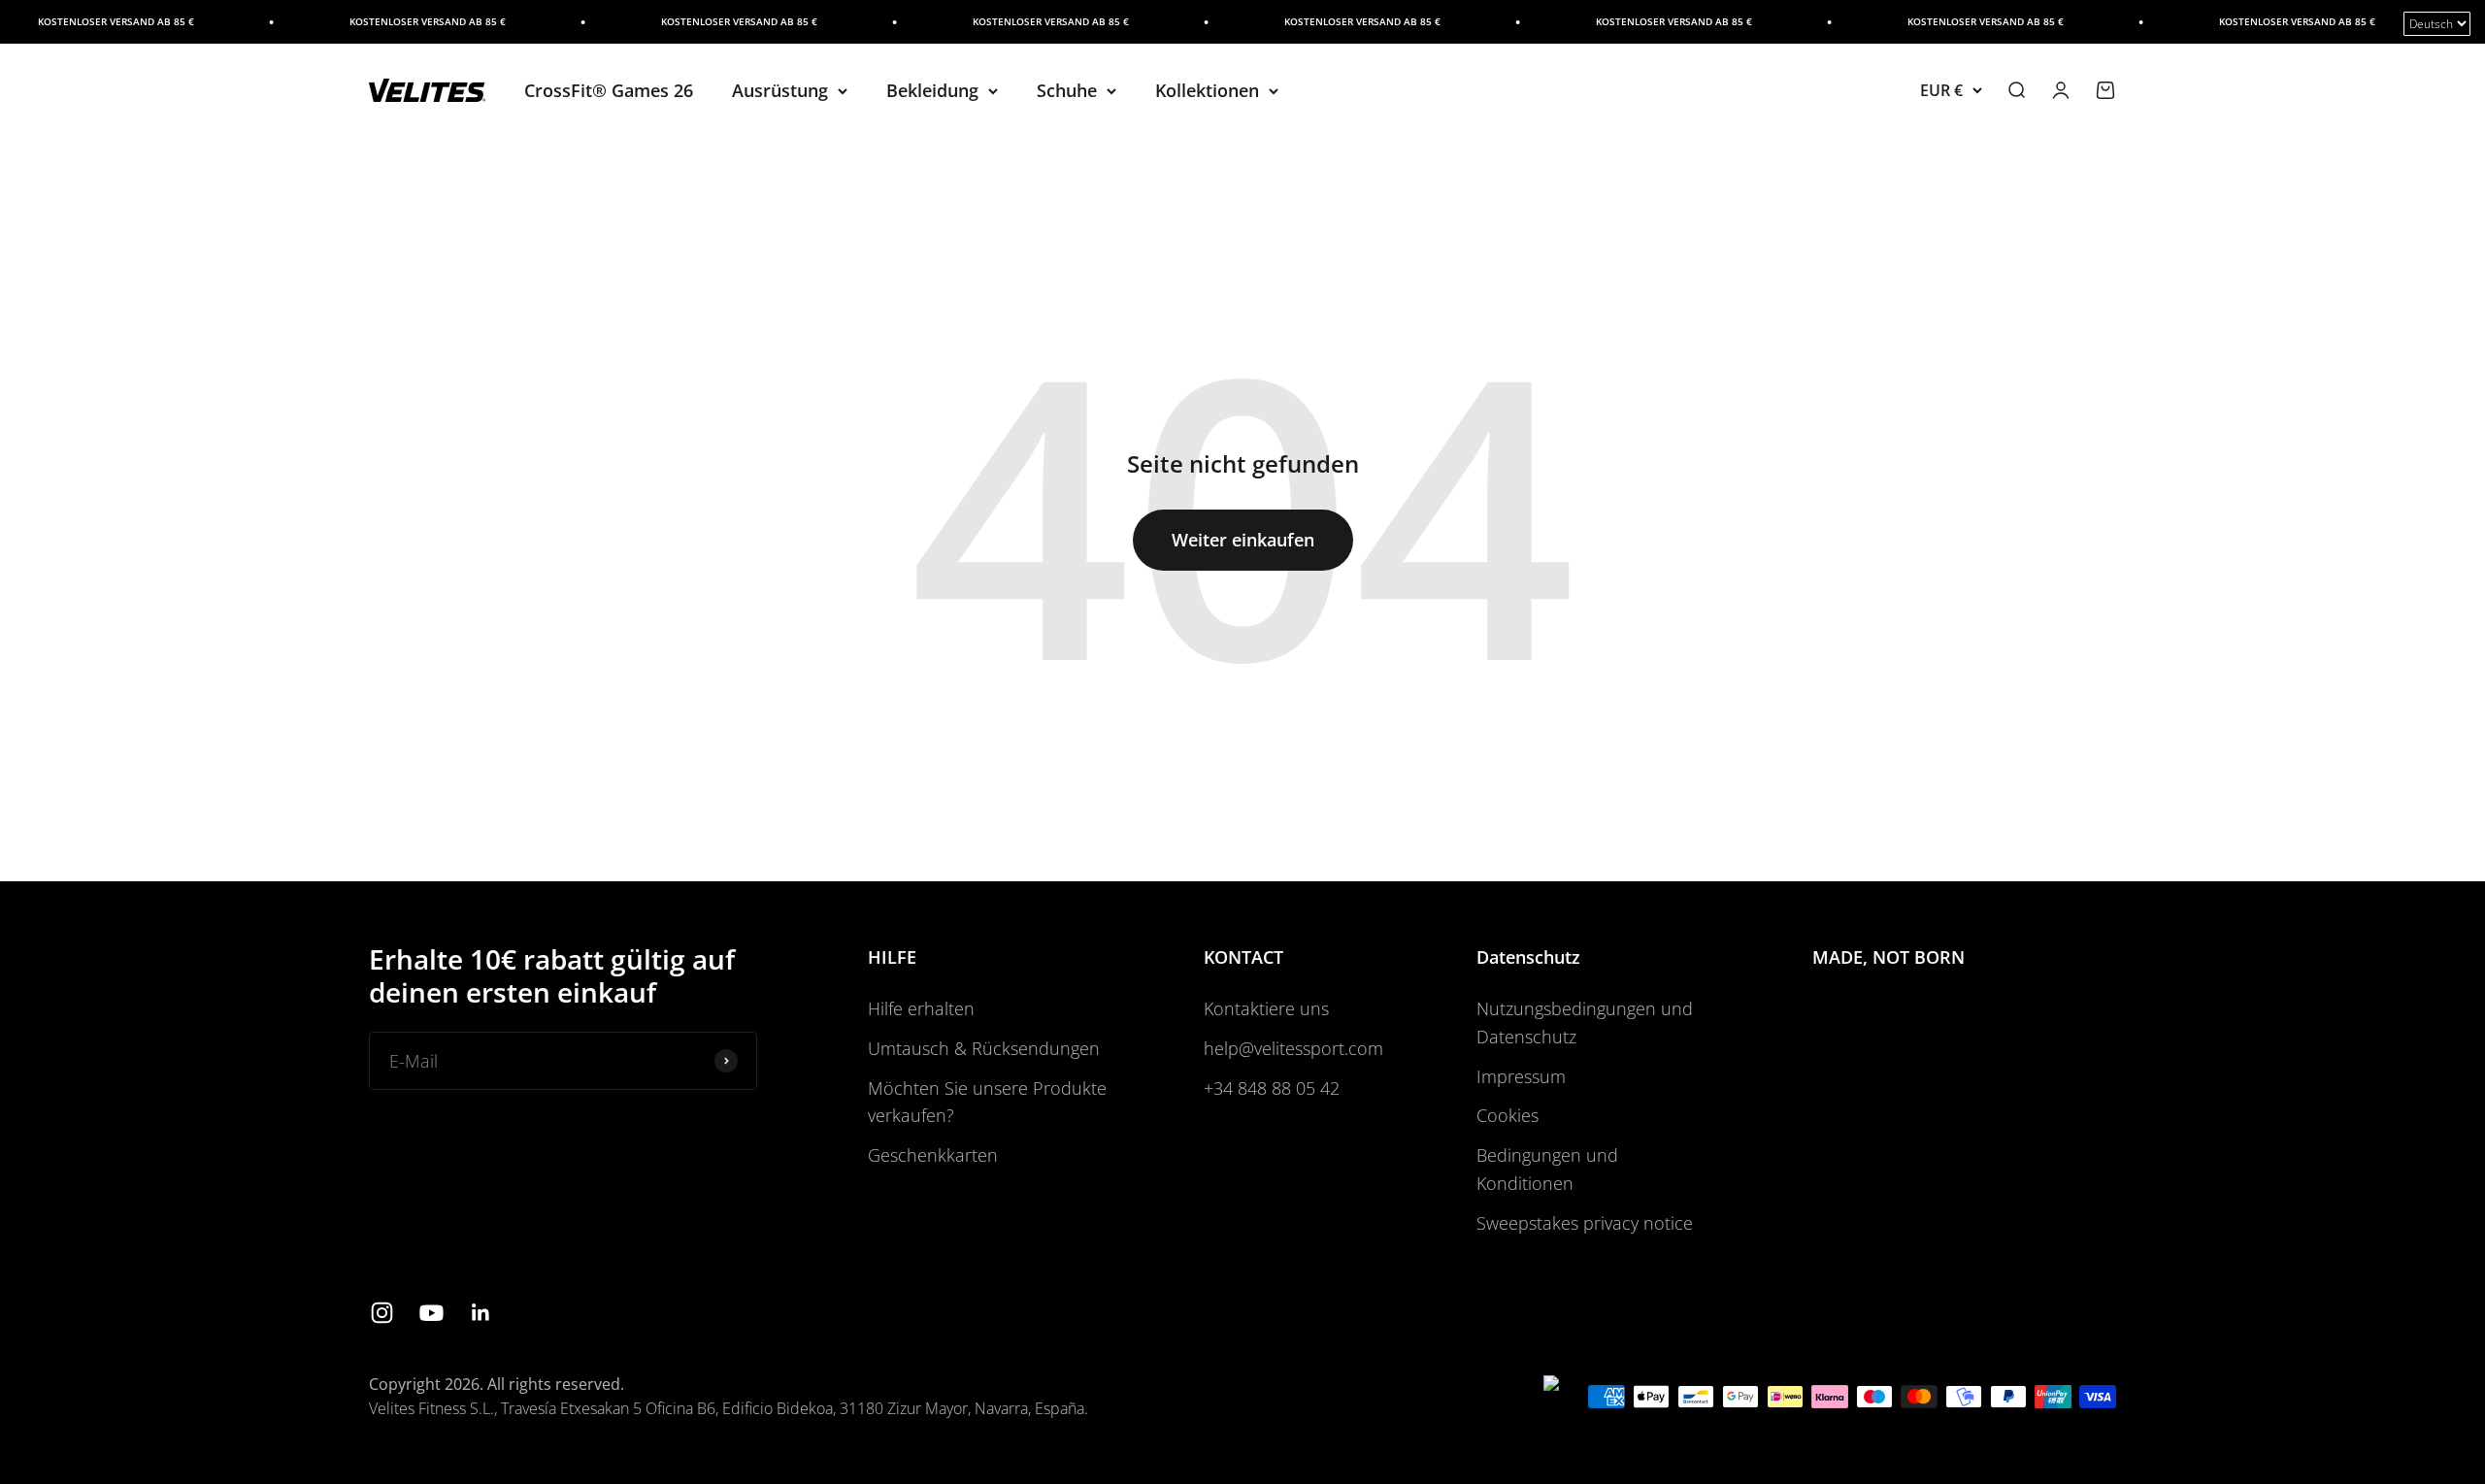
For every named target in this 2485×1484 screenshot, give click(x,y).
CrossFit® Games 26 (609, 90)
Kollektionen (1207, 90)
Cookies (1508, 1115)
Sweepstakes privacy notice (1585, 1223)
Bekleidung (932, 90)
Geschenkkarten (933, 1155)
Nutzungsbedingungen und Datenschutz (1585, 1022)
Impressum (1521, 1076)
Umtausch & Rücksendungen (984, 1048)
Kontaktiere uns (1266, 1008)
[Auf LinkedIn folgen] (481, 1313)
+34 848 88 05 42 (1272, 1088)
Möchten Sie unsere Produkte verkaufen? (987, 1102)
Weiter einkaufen (1243, 540)
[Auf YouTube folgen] (431, 1313)
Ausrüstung (780, 90)
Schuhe (1067, 90)
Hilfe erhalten (921, 1008)
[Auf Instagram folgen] (382, 1313)
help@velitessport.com (1293, 1048)
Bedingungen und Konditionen (1547, 1169)
